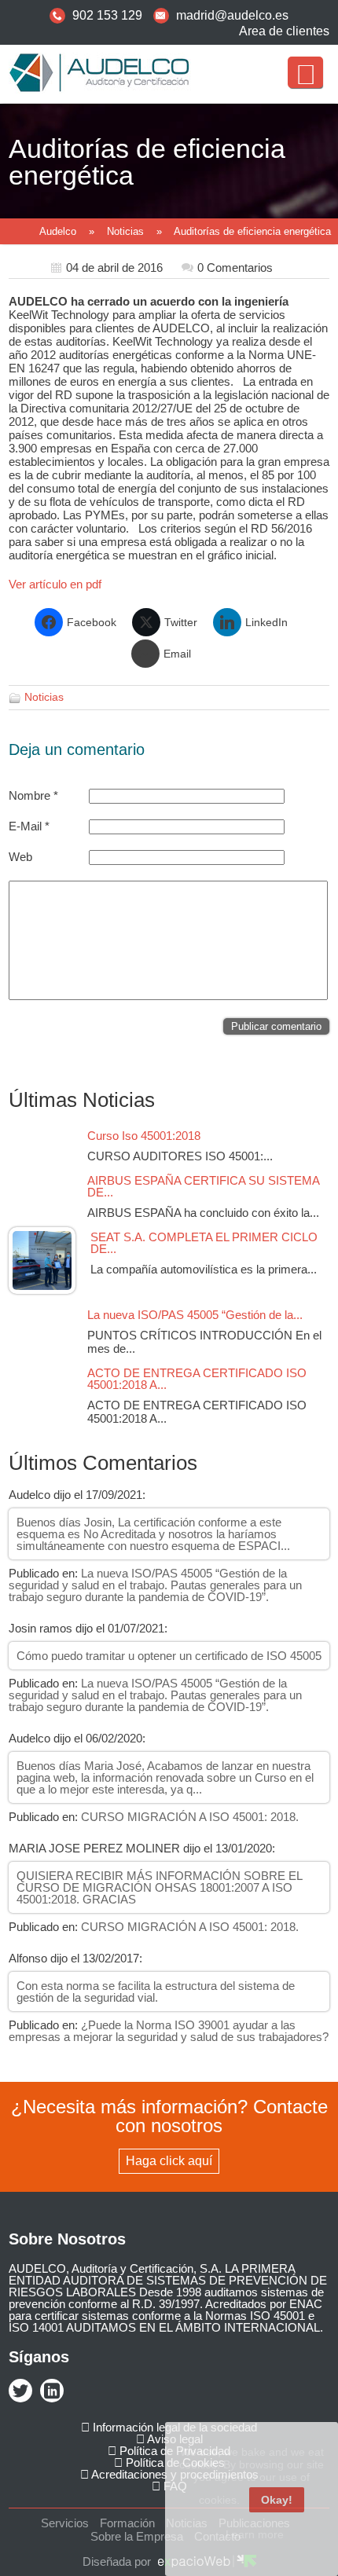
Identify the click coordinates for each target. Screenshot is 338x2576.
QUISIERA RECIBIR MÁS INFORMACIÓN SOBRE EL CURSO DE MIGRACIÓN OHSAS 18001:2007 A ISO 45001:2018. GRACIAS (159, 1887)
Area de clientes (284, 31)
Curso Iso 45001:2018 (149, 1136)
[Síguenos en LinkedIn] (52, 2392)
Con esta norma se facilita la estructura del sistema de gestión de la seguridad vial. (156, 1992)
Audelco (58, 231)
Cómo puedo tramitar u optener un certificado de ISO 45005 (169, 1656)
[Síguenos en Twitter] (20, 2392)
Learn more (255, 2534)
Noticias (125, 231)
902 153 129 (107, 15)
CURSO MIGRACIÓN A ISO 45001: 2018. (190, 1817)
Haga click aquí (169, 2161)
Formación (127, 2523)
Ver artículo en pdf (55, 584)
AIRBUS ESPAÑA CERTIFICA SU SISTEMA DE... (203, 1186)
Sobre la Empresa (137, 2536)
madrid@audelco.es (232, 15)
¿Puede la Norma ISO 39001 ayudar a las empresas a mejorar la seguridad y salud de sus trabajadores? (169, 2031)
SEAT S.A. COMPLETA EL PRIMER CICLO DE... (204, 1243)
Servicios (65, 2523)
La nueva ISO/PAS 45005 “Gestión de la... (195, 1315)
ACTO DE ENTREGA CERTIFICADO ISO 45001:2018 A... (197, 1379)
